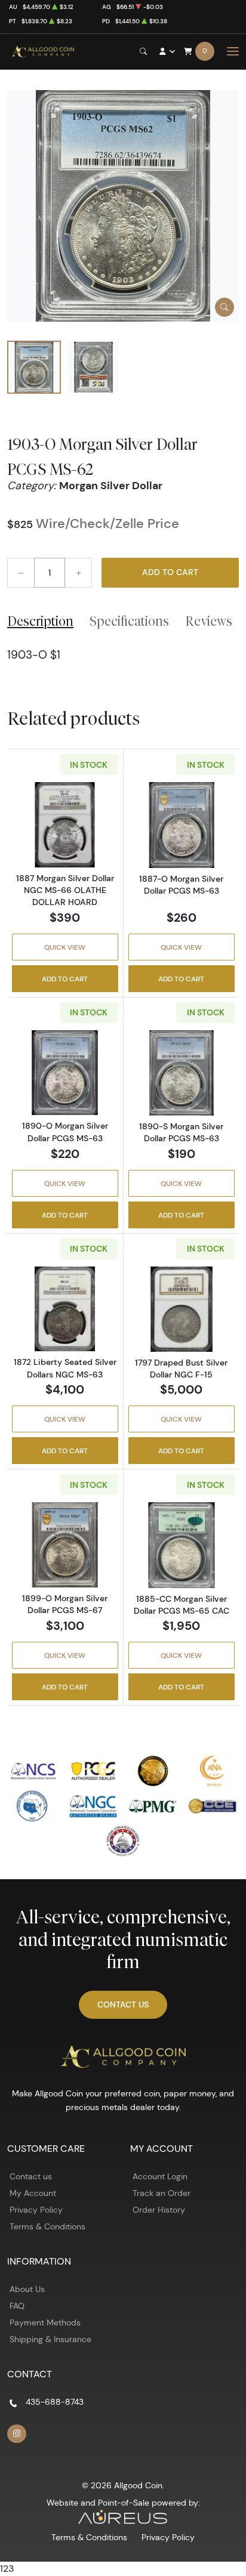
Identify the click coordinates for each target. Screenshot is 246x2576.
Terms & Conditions (47, 2226)
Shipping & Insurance (50, 2339)
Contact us (31, 2176)
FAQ (17, 2306)
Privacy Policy (36, 2210)
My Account (33, 2193)
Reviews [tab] (209, 621)
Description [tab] (40, 621)
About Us (27, 2289)
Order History (159, 2210)
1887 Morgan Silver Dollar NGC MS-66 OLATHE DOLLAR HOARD (65, 890)
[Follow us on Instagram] (17, 2434)
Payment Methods (45, 2322)
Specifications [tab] (129, 621)
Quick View (65, 947)
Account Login (160, 2176)
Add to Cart (170, 572)
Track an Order (162, 2193)
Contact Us (123, 2004)
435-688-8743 (55, 2402)
